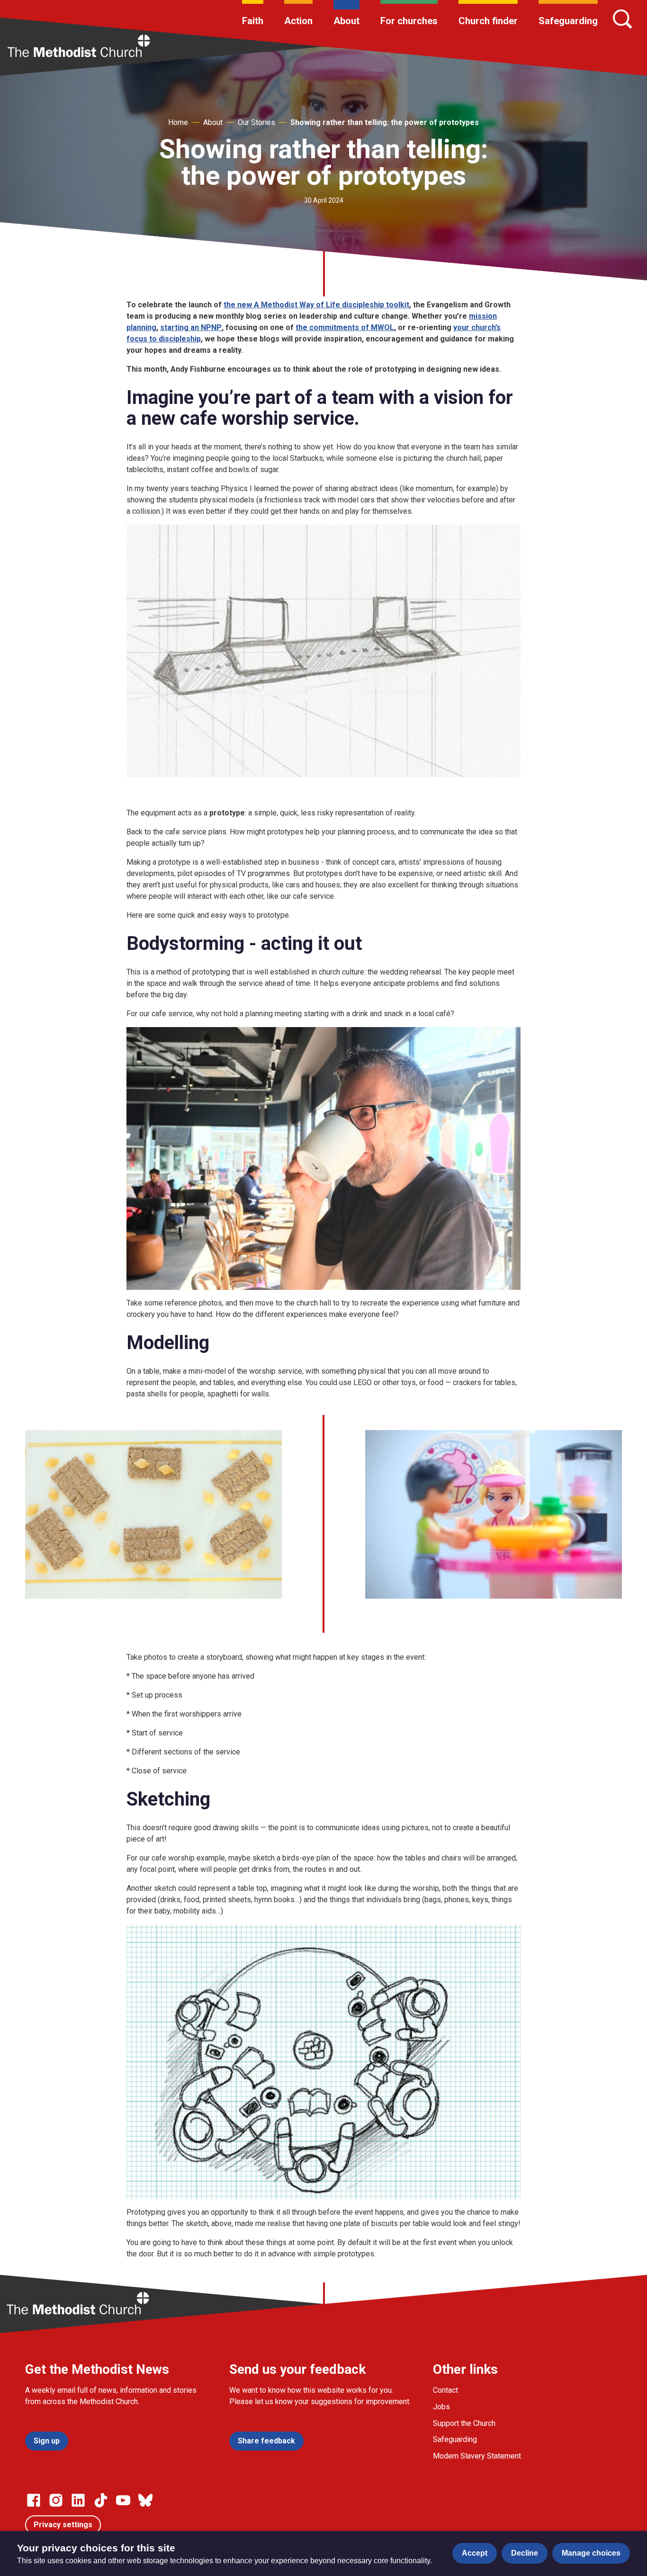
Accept (475, 2553)
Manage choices (591, 2553)
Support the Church (464, 2423)
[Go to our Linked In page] (78, 2500)
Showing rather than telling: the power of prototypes (385, 122)
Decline (525, 2553)
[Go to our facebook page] (34, 2500)
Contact (445, 2390)
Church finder (488, 21)
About (346, 21)
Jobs (441, 2407)
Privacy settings (63, 2525)
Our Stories (256, 122)
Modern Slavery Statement (477, 2456)
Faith (253, 21)
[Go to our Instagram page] (56, 2500)
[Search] (622, 19)
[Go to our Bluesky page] (145, 2500)
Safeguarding (568, 21)
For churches (409, 21)
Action (298, 21)
